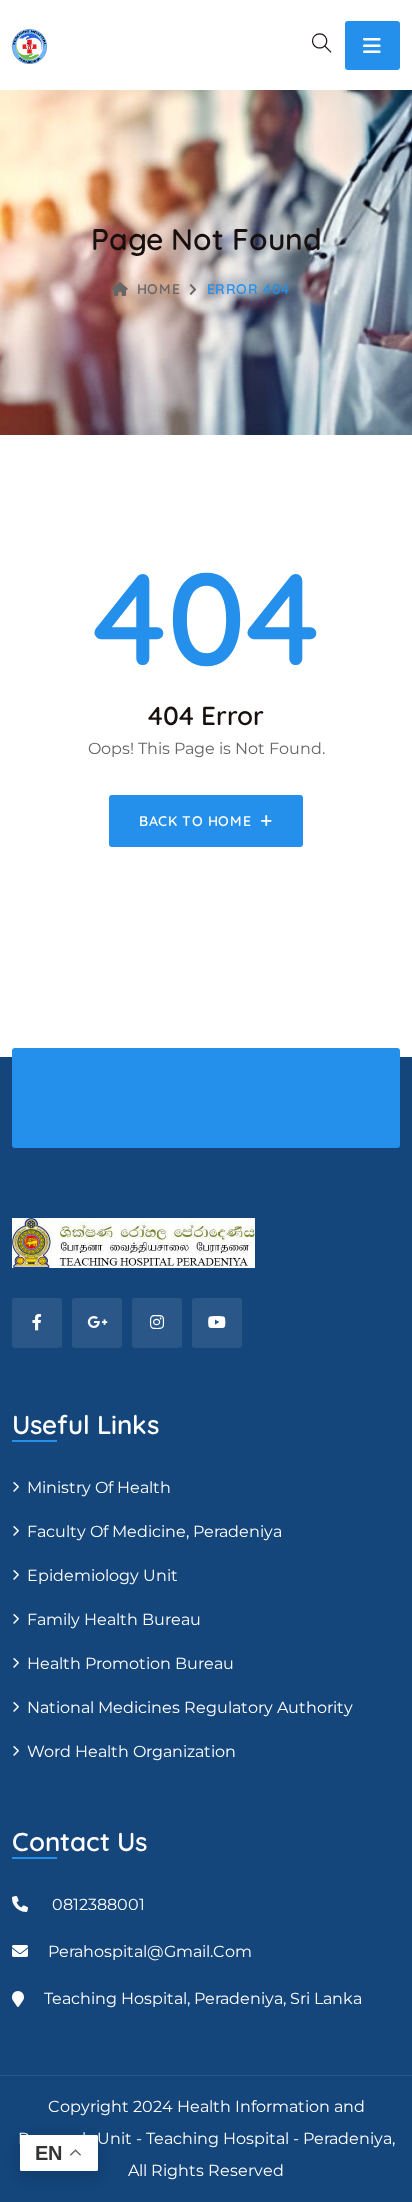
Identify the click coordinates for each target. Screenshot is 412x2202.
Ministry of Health (99, 1487)
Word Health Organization (131, 1751)
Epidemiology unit (102, 1575)
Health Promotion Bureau (130, 1663)
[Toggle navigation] (372, 45)
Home (158, 289)
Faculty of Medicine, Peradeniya (154, 1531)
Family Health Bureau (114, 1619)
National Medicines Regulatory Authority (190, 1707)
